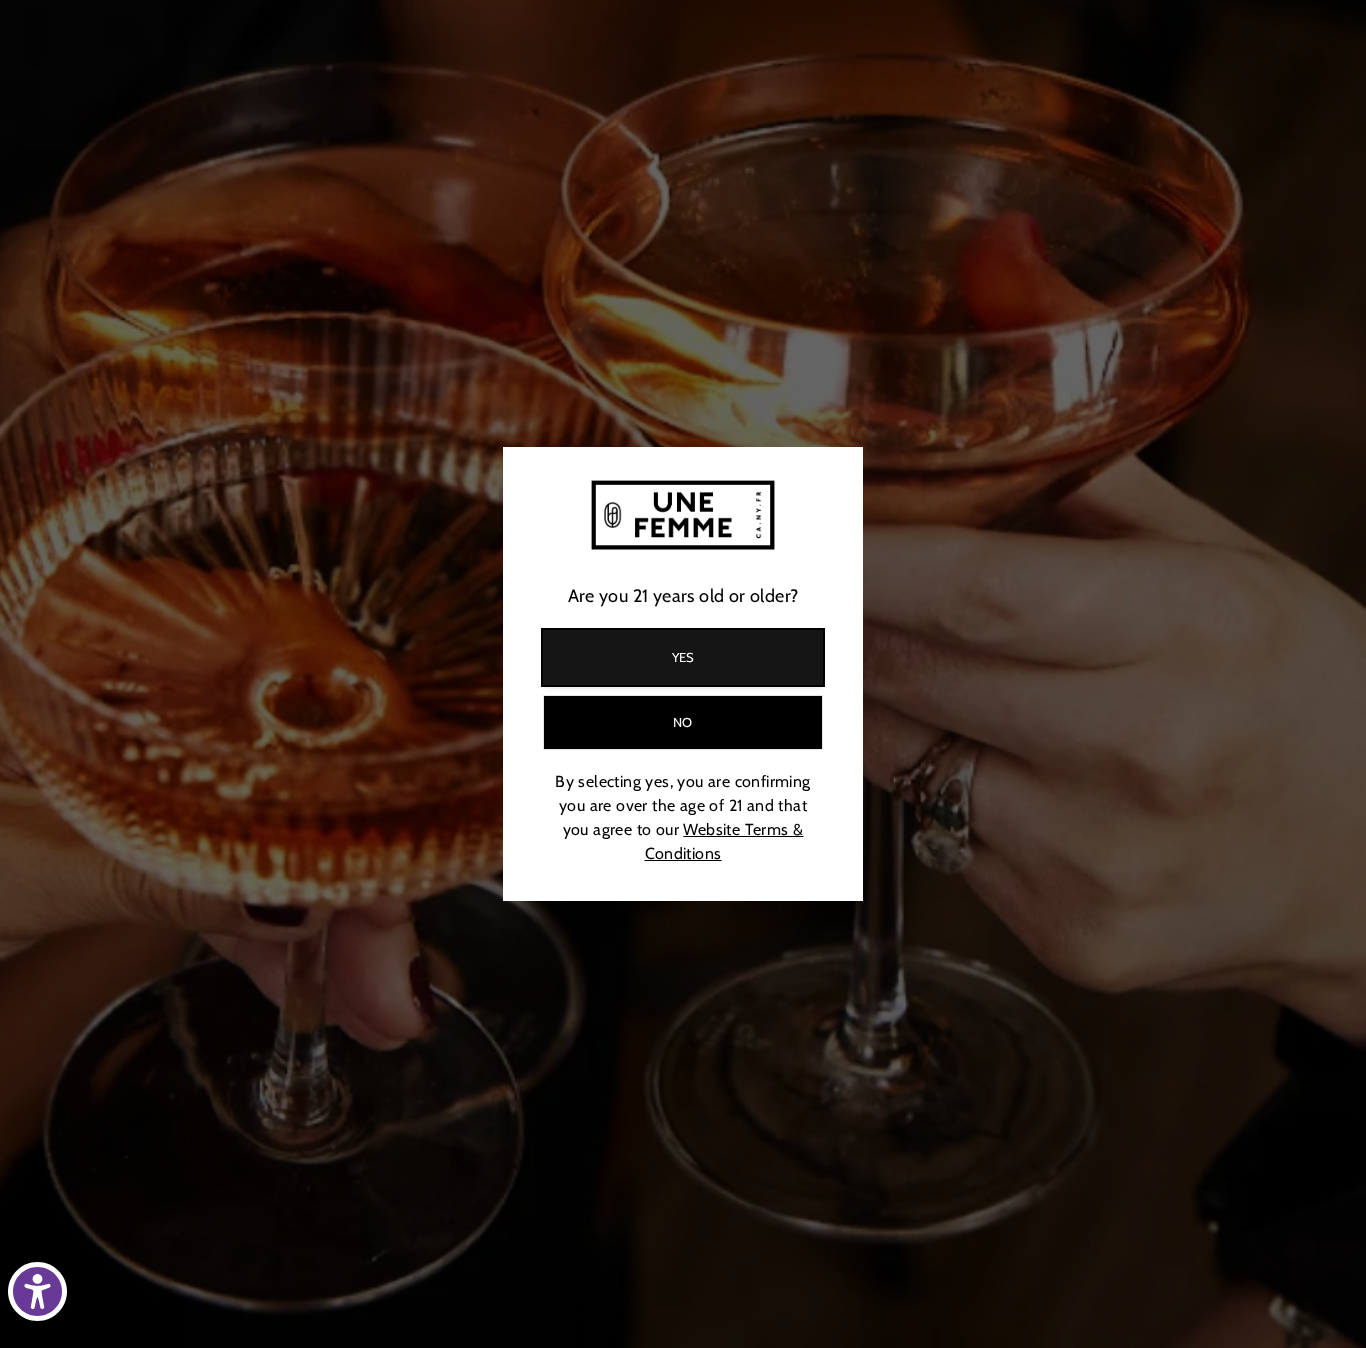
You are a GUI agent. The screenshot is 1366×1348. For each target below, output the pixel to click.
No (683, 722)
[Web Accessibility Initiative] (37, 1291)
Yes (683, 657)
